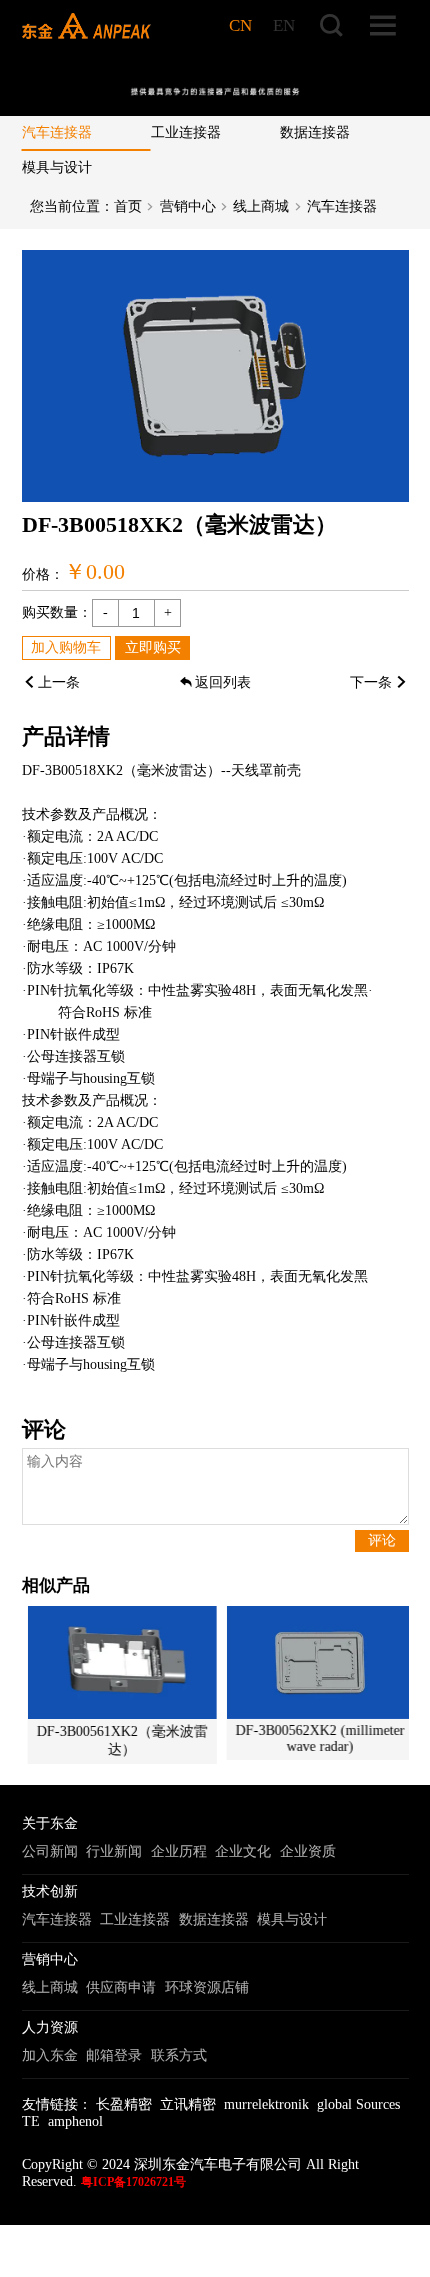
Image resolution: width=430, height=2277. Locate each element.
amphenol (75, 2121)
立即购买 (153, 647)
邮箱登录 (114, 2055)
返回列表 (223, 682)
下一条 (371, 682)
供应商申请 (121, 1987)
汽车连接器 (57, 132)
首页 (128, 206)
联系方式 (179, 2055)
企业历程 (179, 1851)
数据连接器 (315, 132)
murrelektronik (266, 2104)
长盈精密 (124, 2104)
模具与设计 (57, 167)
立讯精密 (188, 2104)
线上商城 (261, 206)
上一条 (59, 682)
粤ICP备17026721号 (133, 2182)
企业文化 (243, 1851)
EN (284, 25)
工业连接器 (186, 132)
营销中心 (188, 206)
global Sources (358, 2104)
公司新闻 (50, 1851)
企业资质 (308, 1851)
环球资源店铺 (207, 1987)
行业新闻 (114, 1851)
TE (31, 2121)
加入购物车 (66, 647)
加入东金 (50, 2055)
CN (240, 25)
